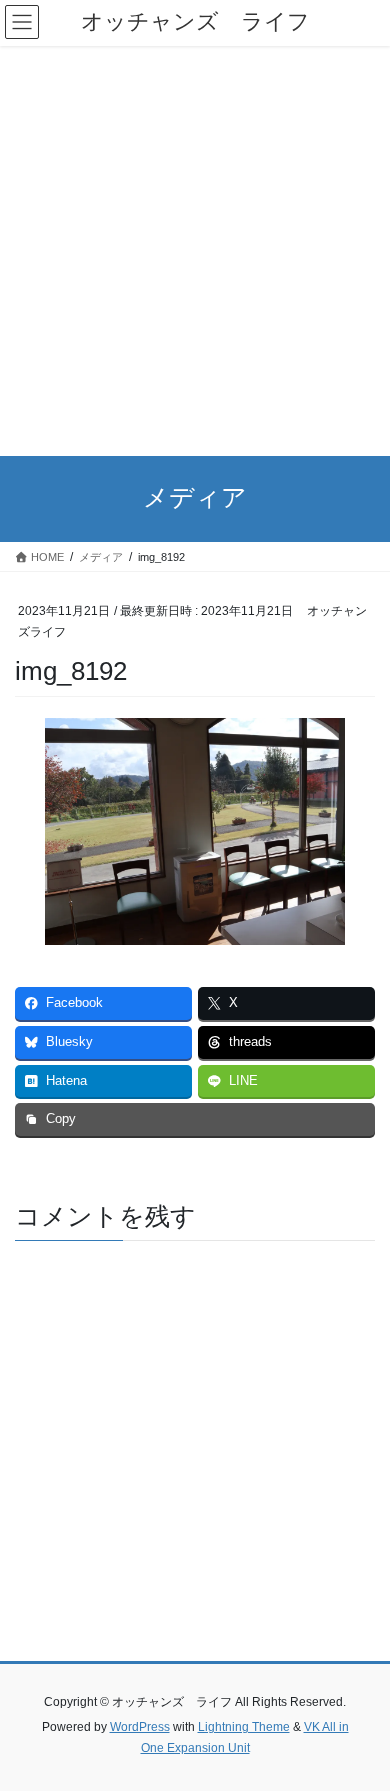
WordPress (140, 1727)
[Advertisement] (195, 251)
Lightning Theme (244, 1727)
